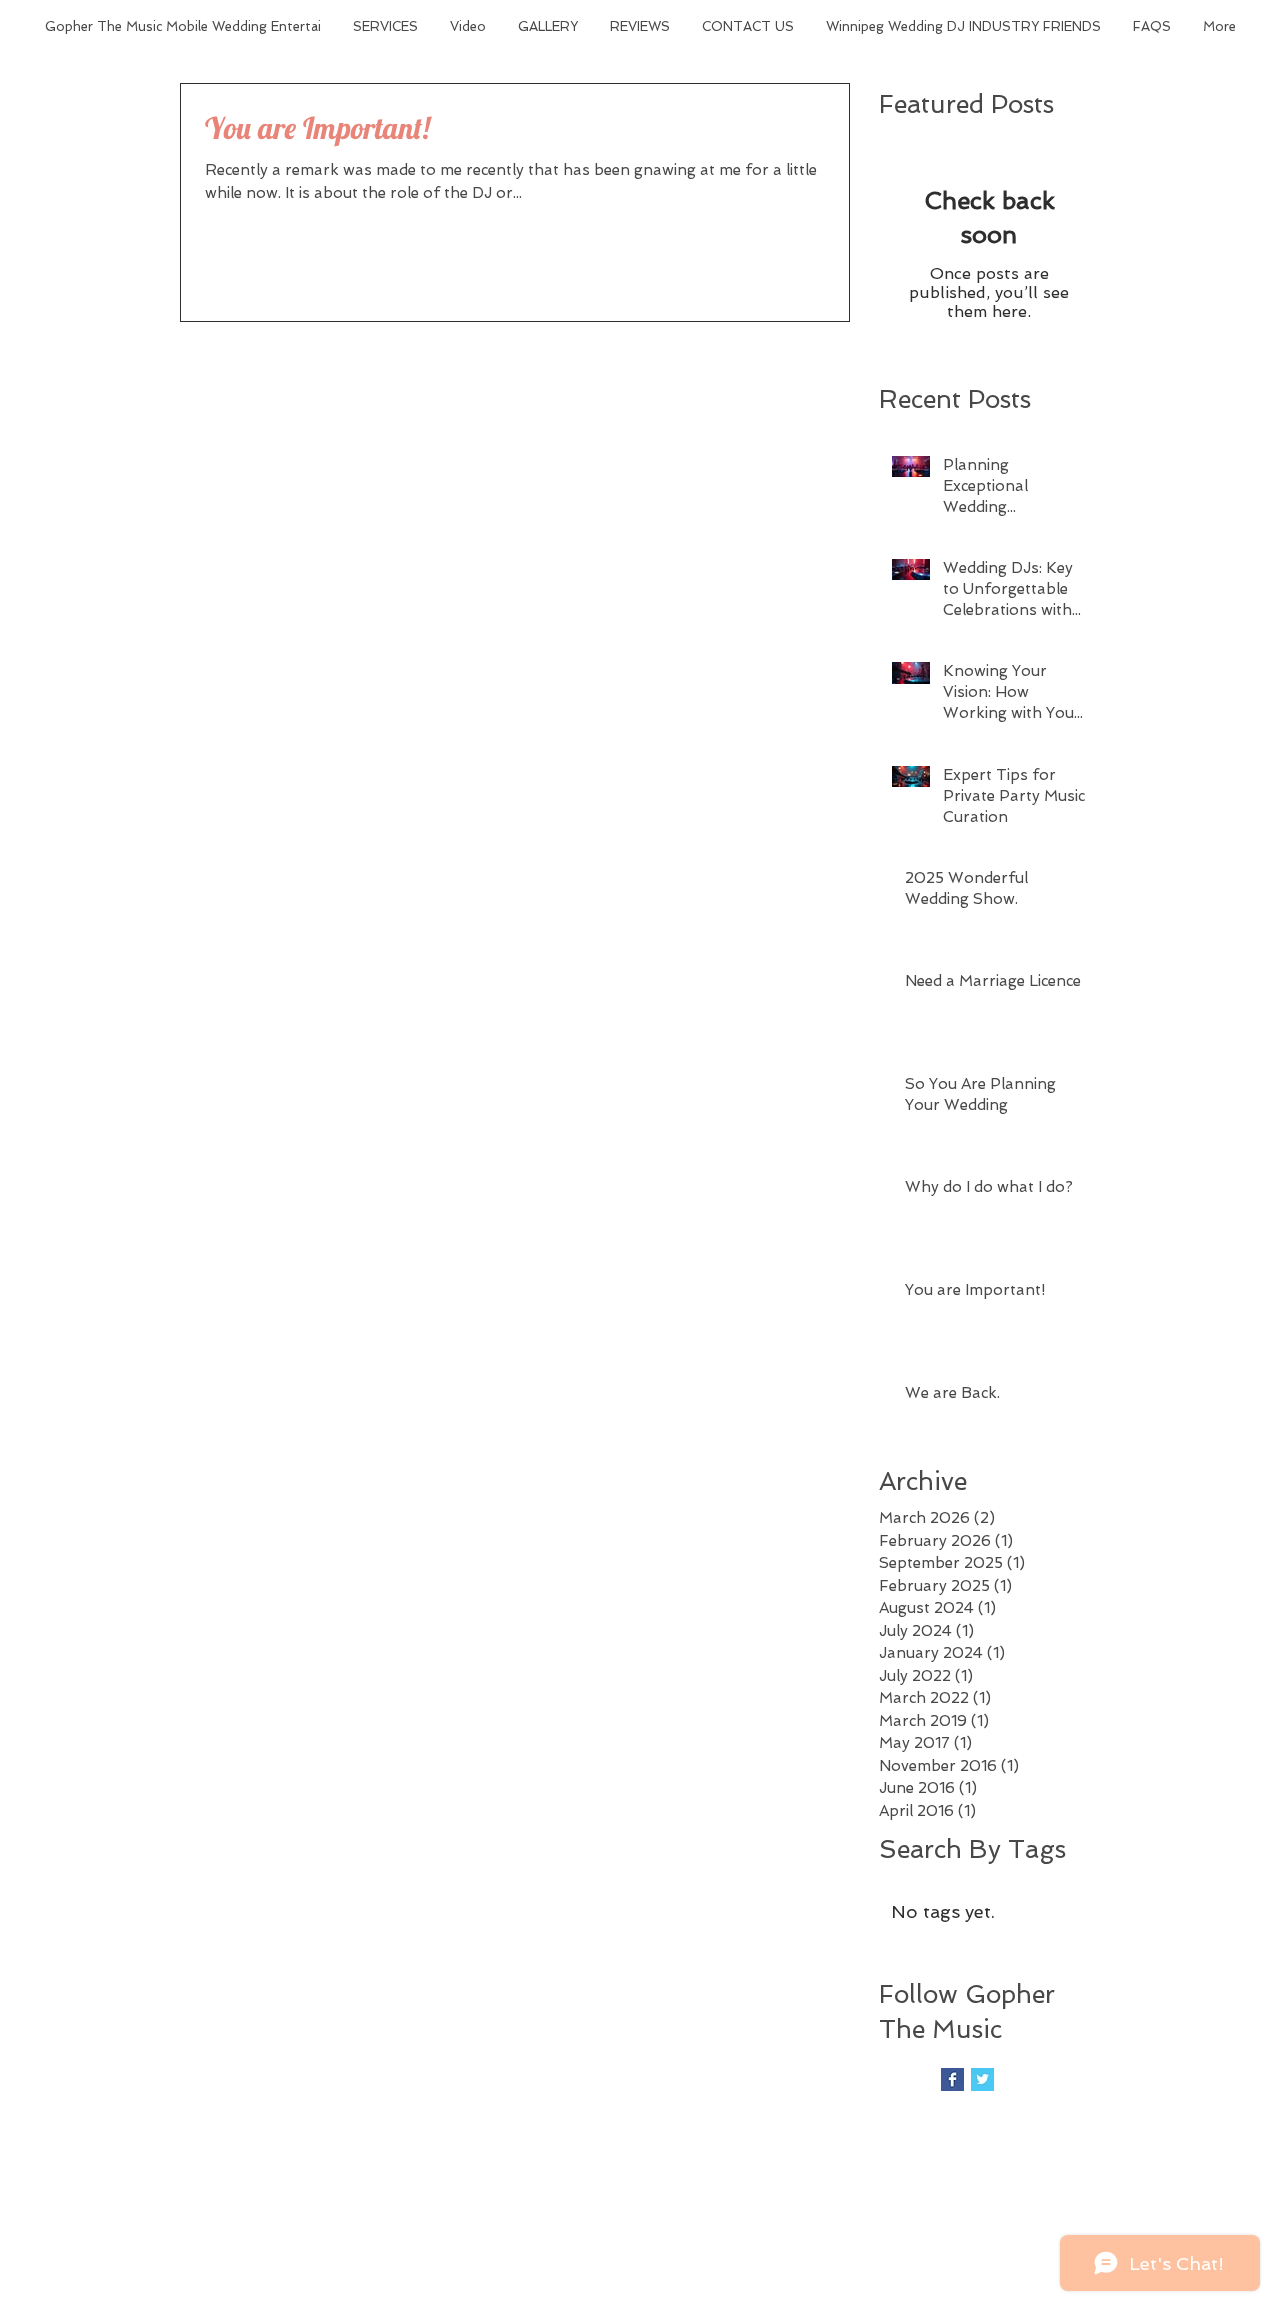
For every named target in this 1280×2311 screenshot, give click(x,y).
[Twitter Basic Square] (982, 2079)
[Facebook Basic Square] (952, 2079)
